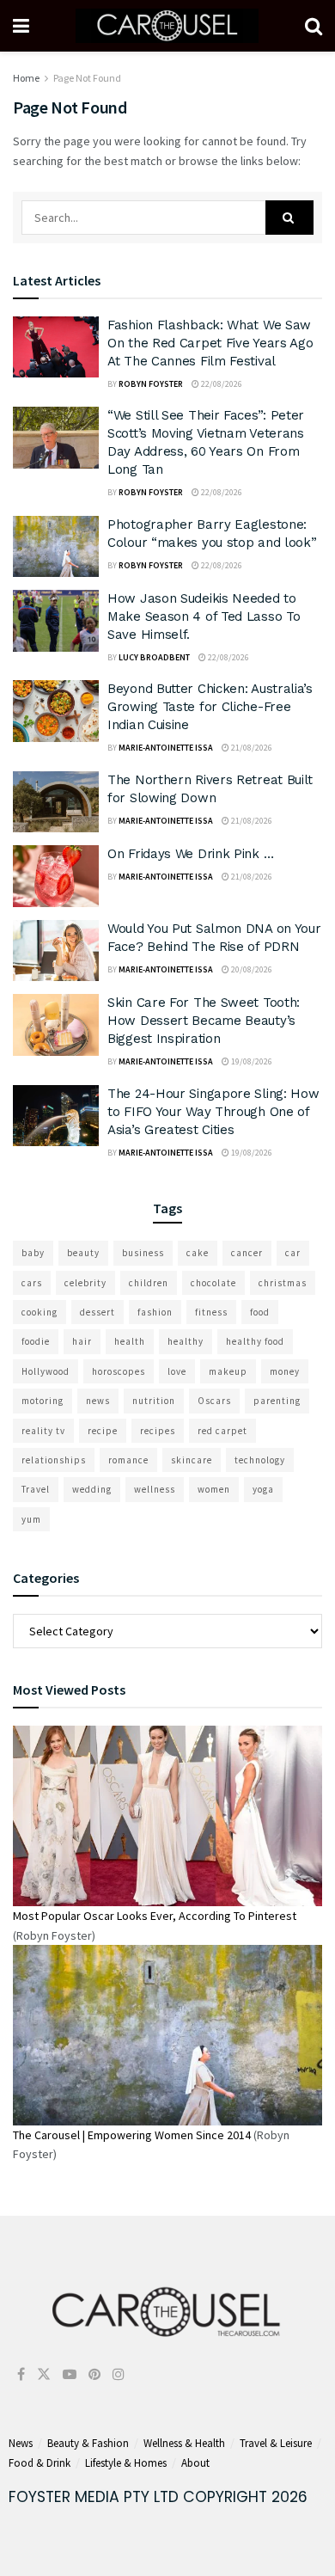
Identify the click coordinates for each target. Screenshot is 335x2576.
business (143, 1253)
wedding (92, 1489)
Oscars (214, 1401)
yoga (263, 1489)
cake (198, 1253)
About (195, 2463)
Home (26, 78)
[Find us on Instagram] (119, 2374)
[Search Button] (314, 26)
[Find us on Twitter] (44, 2374)
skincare (192, 1460)
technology (260, 1460)
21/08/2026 (251, 748)
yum (31, 1519)
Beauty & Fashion (88, 2443)
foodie (36, 1341)
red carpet (222, 1431)
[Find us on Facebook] (21, 2374)
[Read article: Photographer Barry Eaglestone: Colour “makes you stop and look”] (56, 547)
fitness (211, 1312)
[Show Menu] (21, 26)
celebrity (85, 1283)
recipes (158, 1431)
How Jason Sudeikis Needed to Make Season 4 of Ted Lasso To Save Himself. (204, 616)
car (293, 1253)
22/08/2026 (221, 384)
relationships (54, 1460)
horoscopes (119, 1371)
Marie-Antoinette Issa (166, 748)
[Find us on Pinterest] (94, 2374)
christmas (283, 1283)
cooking (40, 1312)
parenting (277, 1401)
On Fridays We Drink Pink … (190, 854)
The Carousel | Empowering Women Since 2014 (132, 2135)
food (260, 1312)
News (21, 2443)
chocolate (213, 1283)
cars (32, 1283)
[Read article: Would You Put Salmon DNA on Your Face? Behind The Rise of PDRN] (56, 951)
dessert (97, 1312)
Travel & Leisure (276, 2443)
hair (82, 1341)
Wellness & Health (184, 2443)
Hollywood (46, 1371)
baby (33, 1253)
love (177, 1371)
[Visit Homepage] (167, 26)
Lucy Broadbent (154, 657)
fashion (155, 1312)
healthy (186, 1341)
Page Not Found (87, 78)
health (130, 1341)
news (98, 1401)
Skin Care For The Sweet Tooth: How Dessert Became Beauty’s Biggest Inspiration (204, 1021)
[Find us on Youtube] (70, 2374)
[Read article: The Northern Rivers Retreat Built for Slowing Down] (56, 802)
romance (128, 1460)
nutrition (154, 1401)
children (149, 1283)
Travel (36, 1489)
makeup (228, 1371)
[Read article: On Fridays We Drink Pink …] (56, 876)
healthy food (255, 1341)
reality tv (43, 1431)
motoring (43, 1401)
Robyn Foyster (151, 384)
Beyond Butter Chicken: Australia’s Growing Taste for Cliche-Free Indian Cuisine (210, 707)
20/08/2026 (251, 969)
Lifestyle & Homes (126, 2463)
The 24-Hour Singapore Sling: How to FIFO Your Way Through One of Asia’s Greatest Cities (213, 1112)
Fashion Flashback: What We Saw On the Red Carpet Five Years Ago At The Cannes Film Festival (210, 343)
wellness (155, 1489)
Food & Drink (40, 2463)
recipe (103, 1431)
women (214, 1489)
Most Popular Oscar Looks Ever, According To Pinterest (155, 1916)
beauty (83, 1253)
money (285, 1371)
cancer (247, 1253)
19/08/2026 (251, 1061)
